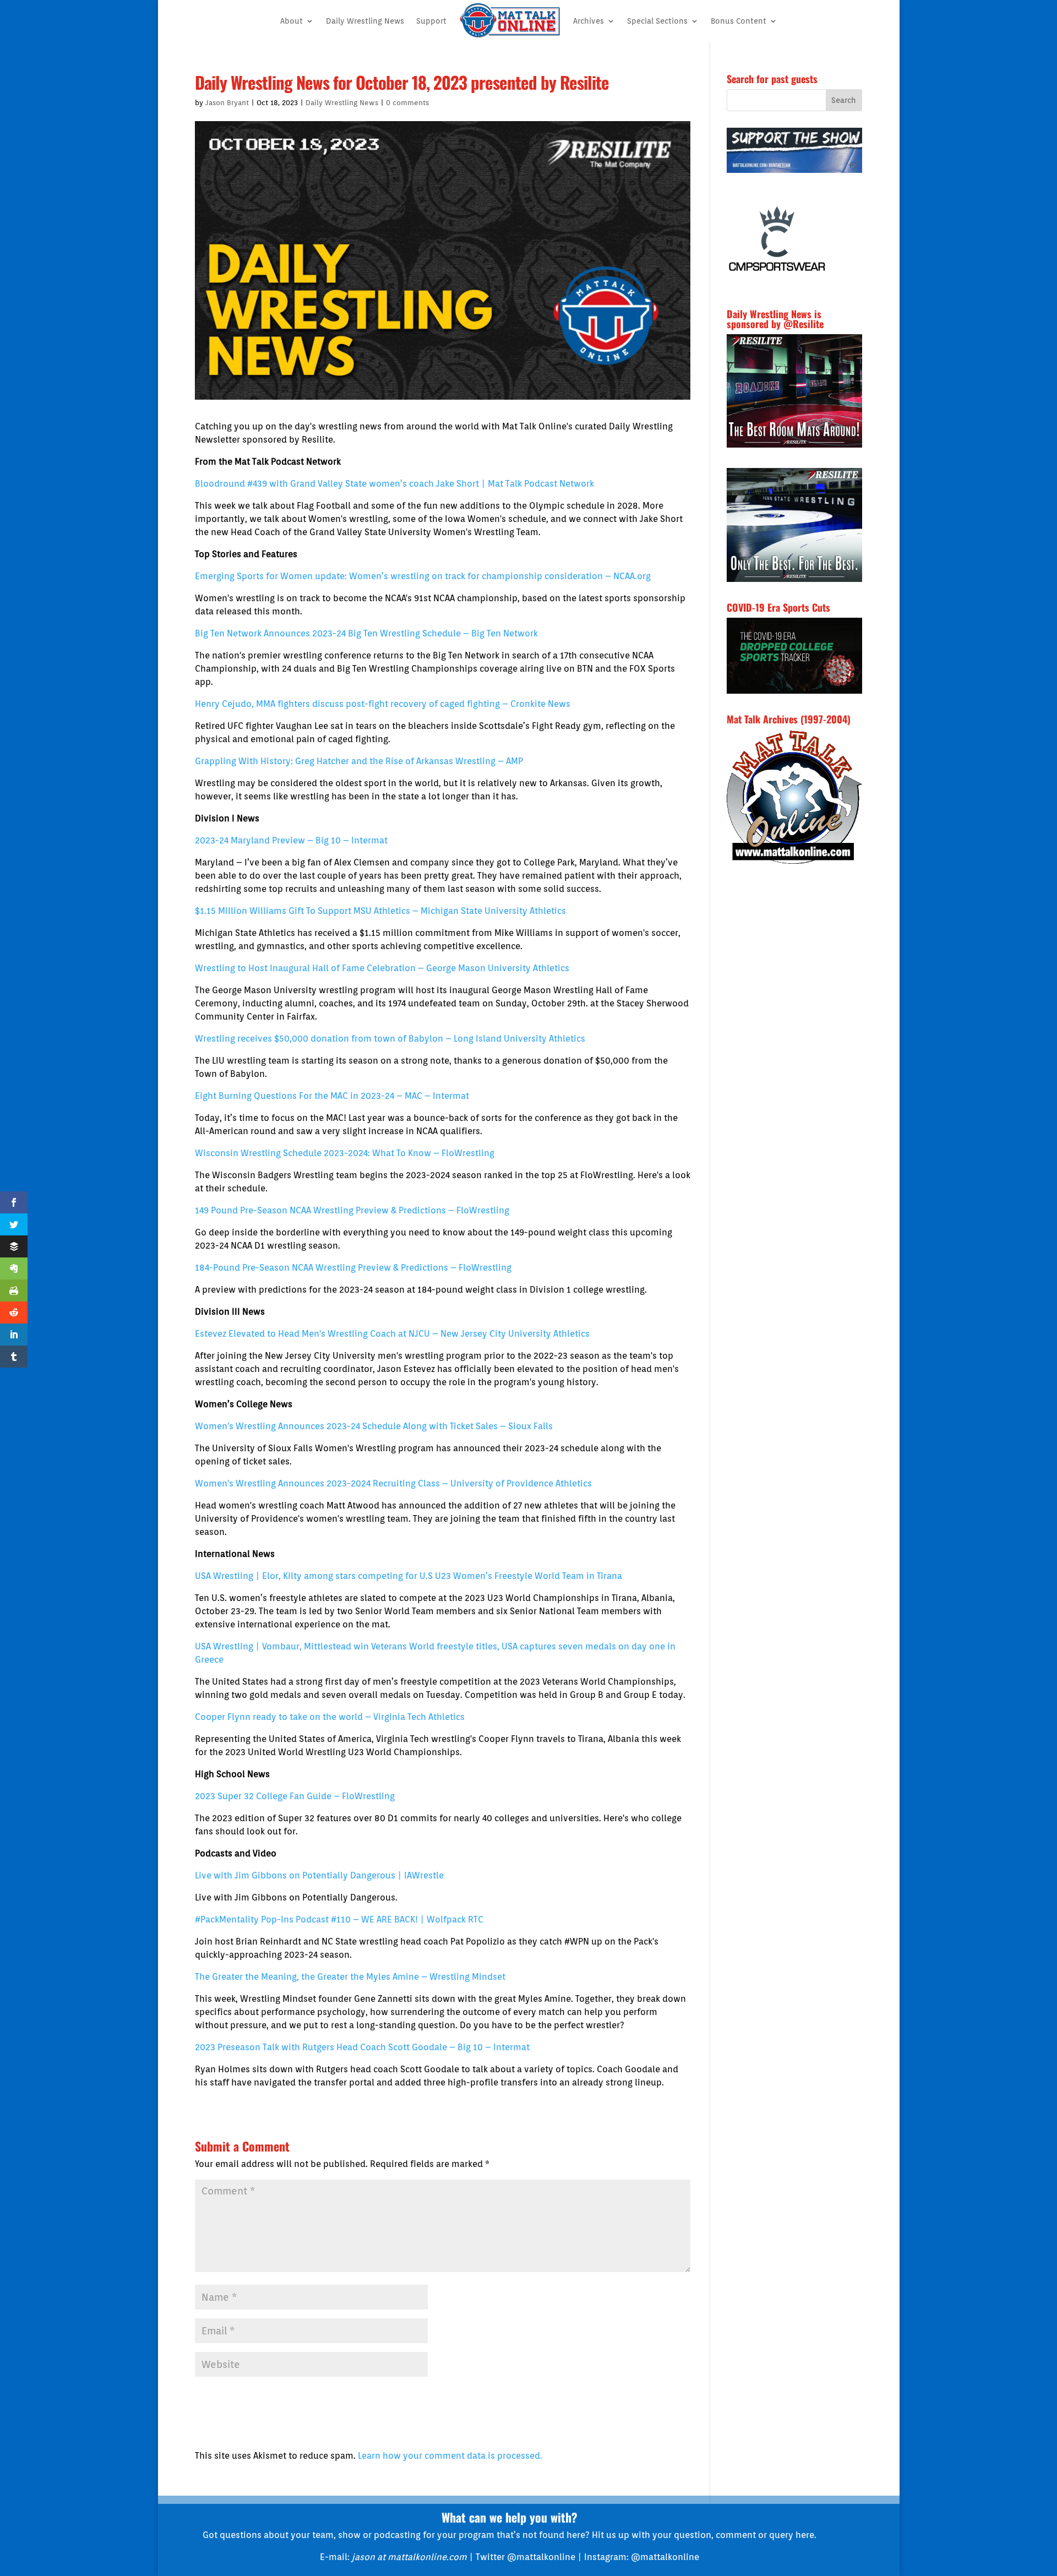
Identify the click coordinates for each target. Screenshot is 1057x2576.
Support (431, 21)
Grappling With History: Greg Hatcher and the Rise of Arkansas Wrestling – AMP (359, 761)
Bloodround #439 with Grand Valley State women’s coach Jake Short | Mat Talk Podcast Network (394, 484)
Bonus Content (739, 21)
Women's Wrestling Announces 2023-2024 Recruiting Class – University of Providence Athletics (393, 1483)
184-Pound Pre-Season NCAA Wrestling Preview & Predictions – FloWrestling (353, 1268)
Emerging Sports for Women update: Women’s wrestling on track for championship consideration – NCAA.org (423, 576)
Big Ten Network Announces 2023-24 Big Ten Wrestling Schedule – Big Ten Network (366, 633)
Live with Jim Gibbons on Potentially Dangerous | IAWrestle (319, 1875)
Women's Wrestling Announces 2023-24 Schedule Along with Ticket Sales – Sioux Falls (374, 1426)
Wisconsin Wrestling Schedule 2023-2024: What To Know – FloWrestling (345, 1153)
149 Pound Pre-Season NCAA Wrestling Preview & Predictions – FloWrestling (352, 1210)
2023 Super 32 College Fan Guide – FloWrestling (295, 1796)
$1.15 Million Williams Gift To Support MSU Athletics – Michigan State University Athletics (380, 911)
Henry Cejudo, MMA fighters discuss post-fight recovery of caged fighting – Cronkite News (383, 704)
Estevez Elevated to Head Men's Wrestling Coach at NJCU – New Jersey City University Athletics (392, 1334)
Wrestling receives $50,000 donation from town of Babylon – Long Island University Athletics (390, 1039)
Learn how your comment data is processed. (450, 2456)
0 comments (407, 103)
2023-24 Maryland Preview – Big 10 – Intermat (291, 840)
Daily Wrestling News (365, 21)
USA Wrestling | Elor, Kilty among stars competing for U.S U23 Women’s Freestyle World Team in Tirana (408, 1576)
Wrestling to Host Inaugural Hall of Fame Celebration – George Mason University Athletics (382, 968)
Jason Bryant (227, 103)
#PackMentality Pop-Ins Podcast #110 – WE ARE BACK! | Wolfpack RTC (339, 1919)
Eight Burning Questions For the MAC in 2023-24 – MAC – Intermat (332, 1096)
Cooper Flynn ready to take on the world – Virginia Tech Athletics (330, 1717)
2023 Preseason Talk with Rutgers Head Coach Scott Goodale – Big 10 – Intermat (362, 2047)
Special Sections (657, 21)
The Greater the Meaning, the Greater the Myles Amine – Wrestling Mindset (350, 1977)
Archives (589, 21)
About (292, 21)
